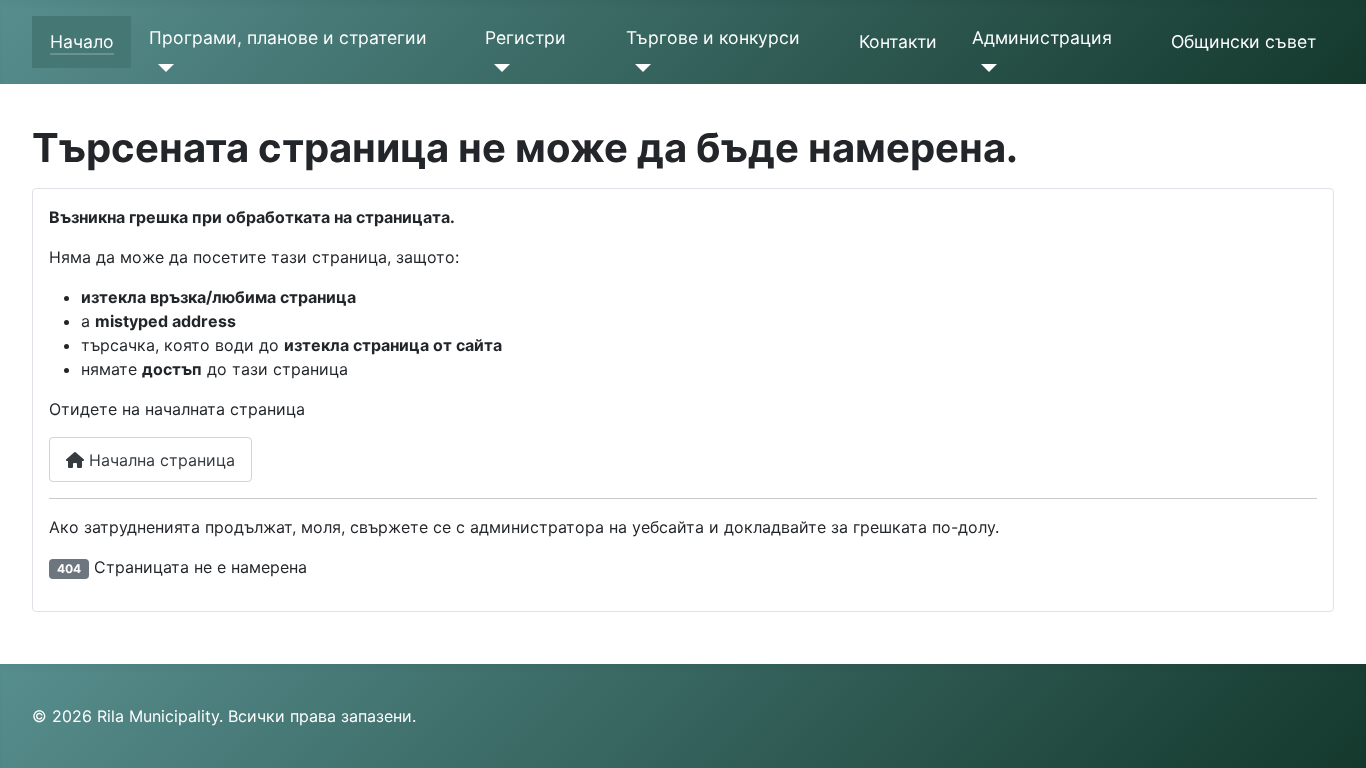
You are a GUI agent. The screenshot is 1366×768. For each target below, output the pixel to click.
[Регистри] (497, 68)
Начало (82, 41)
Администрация (1042, 37)
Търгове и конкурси (713, 37)
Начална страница (159, 460)
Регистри (525, 37)
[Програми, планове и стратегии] (161, 68)
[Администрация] (984, 68)
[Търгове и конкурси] (638, 68)
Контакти (898, 41)
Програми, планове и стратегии (288, 37)
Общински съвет (1243, 41)
